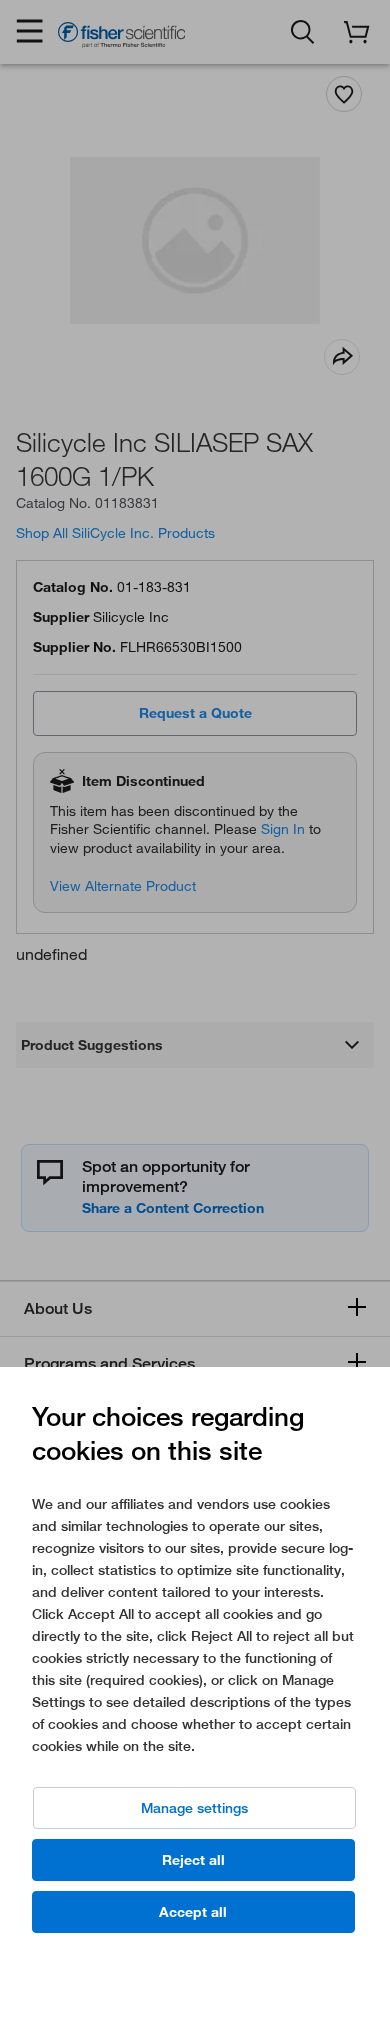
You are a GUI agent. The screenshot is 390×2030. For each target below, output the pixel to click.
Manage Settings (194, 1808)
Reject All (193, 1860)
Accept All (193, 1912)
